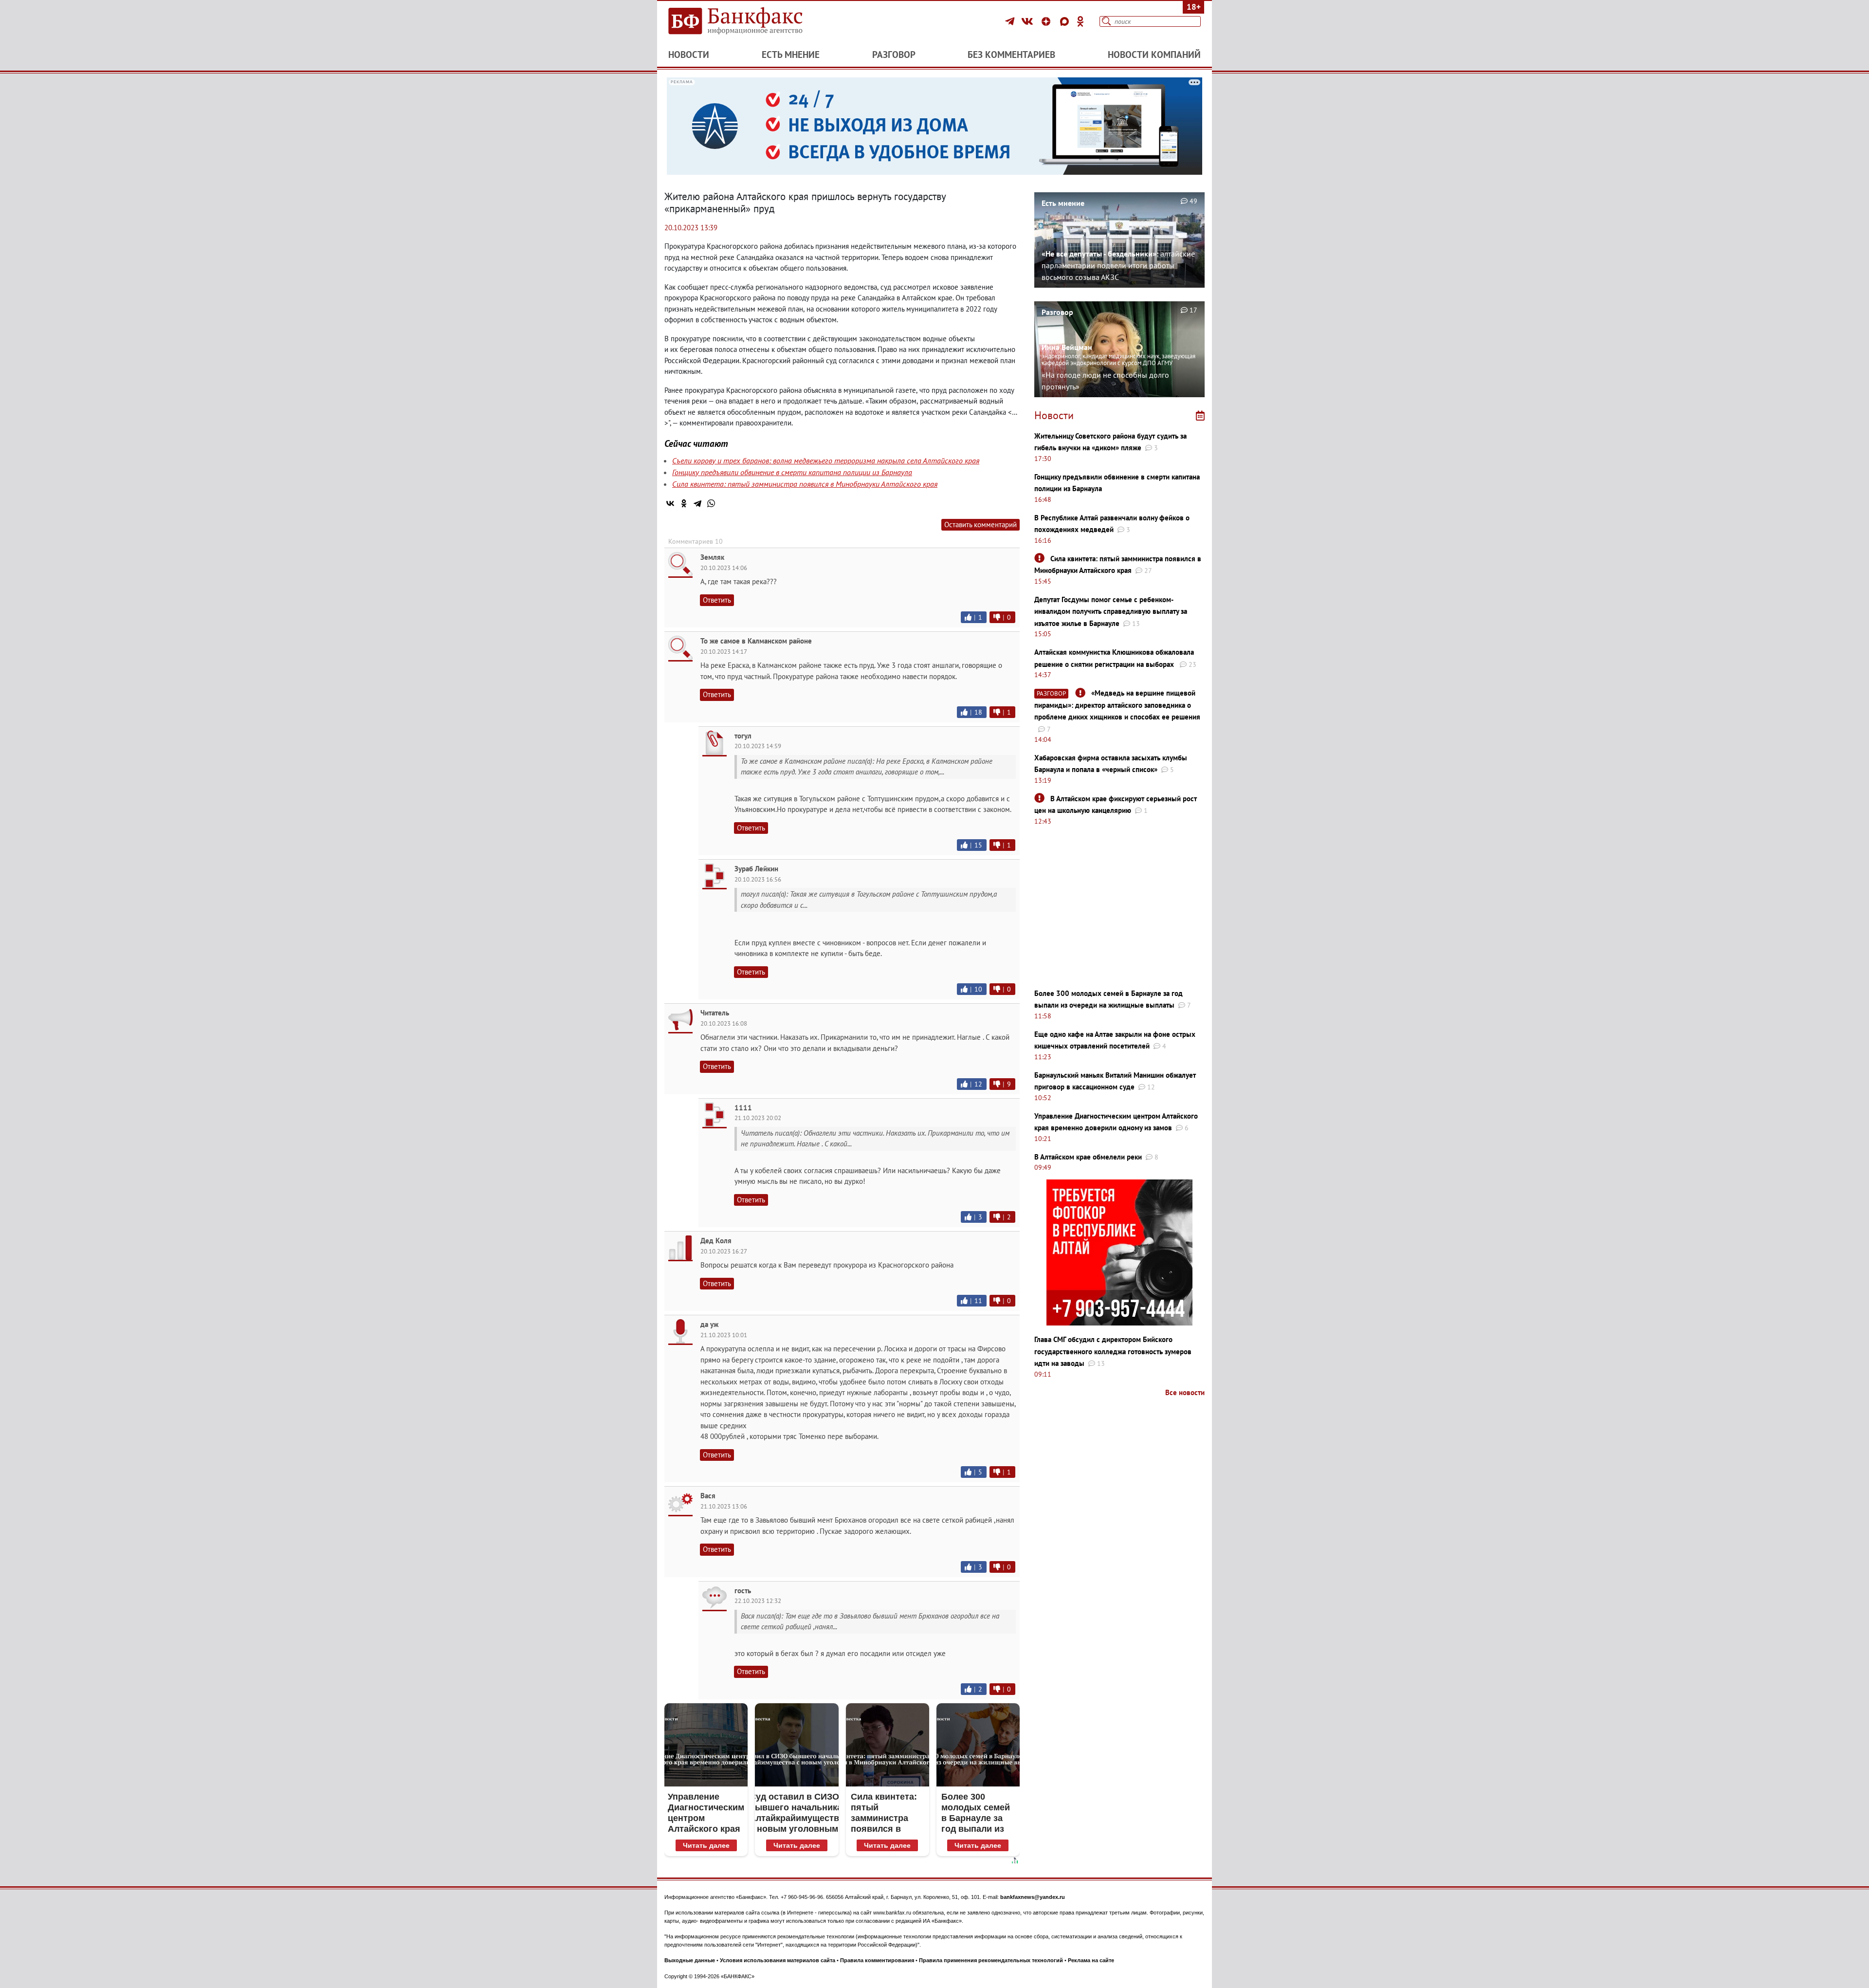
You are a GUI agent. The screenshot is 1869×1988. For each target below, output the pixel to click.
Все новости (1185, 1392)
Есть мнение (791, 55)
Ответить (717, 600)
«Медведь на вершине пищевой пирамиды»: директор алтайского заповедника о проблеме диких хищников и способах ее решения (1117, 705)
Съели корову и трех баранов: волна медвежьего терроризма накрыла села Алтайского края (826, 460)
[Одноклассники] (1081, 21)
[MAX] (1066, 21)
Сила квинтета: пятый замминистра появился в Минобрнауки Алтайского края (805, 484)
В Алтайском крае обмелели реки (1088, 1157)
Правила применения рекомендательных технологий (991, 1960)
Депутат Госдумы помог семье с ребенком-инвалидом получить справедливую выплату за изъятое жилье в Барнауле (1111, 611)
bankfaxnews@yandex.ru (1033, 1897)
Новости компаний (1154, 55)
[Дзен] (1047, 21)
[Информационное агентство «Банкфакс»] (750, 21)
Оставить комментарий (980, 525)
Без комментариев (1011, 55)
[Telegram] (1011, 21)
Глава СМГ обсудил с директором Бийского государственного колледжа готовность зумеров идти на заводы (1113, 1351)
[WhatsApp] (711, 503)
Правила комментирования (877, 1960)
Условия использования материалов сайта (778, 1960)
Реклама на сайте (1091, 1960)
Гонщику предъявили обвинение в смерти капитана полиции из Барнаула (792, 472)
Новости (689, 55)
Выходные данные (690, 1960)
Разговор (894, 55)
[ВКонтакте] (1029, 21)
